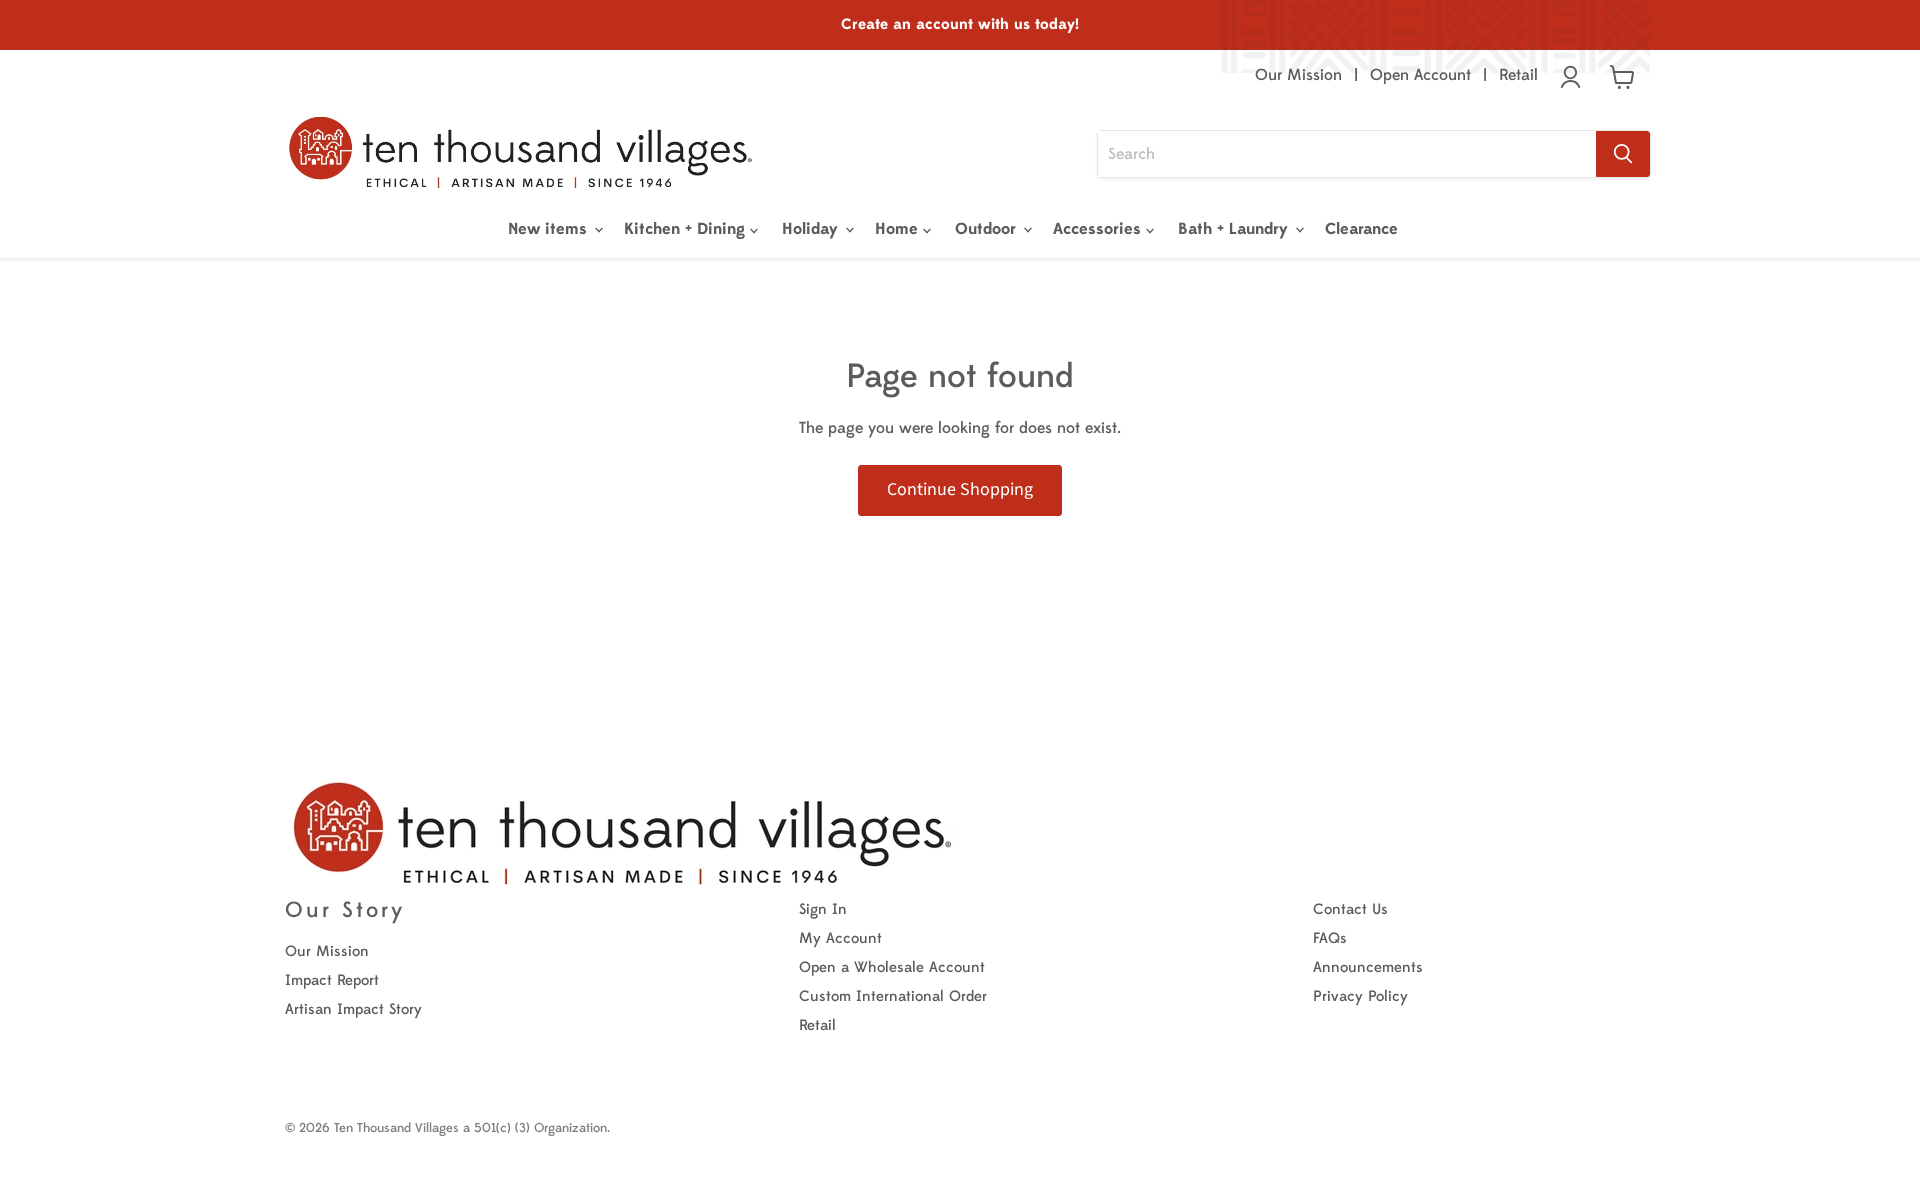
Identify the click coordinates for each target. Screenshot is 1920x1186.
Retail (1518, 75)
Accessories (1099, 229)
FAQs (1330, 938)
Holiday (812, 229)
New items (550, 229)
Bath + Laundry (1235, 229)
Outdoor (988, 229)
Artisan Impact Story (353, 1009)
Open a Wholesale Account (892, 967)
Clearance (1361, 229)
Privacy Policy (1360, 996)
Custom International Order (893, 996)
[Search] (1623, 154)
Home (899, 229)
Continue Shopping (960, 489)
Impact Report (332, 980)
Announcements (1368, 967)
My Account (840, 938)
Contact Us (1350, 909)
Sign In (823, 909)
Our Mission (1298, 75)
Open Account (1420, 75)
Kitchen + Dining (687, 229)
